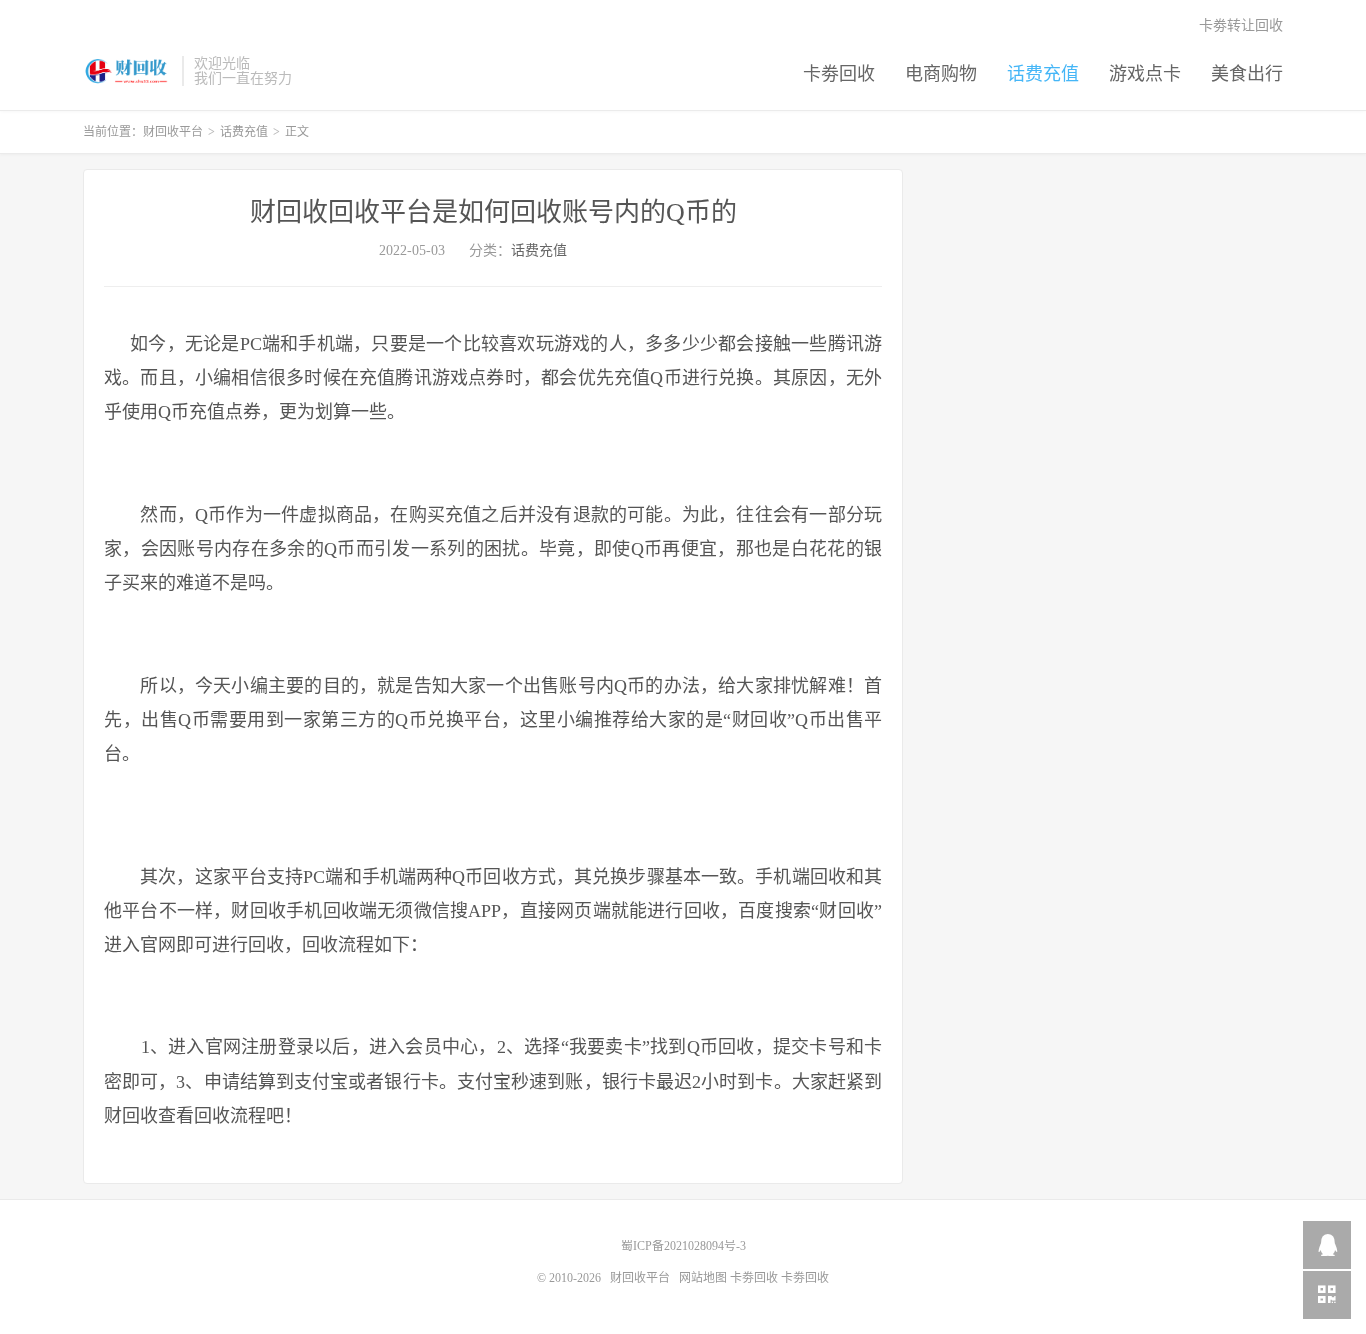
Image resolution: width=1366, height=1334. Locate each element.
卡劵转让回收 (1241, 25)
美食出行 (1247, 74)
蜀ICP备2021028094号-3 (683, 1246)
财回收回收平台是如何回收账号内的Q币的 (493, 212)
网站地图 (703, 1278)
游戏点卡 (1145, 74)
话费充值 (1043, 74)
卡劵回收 (839, 74)
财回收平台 (127, 71)
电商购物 (941, 74)
